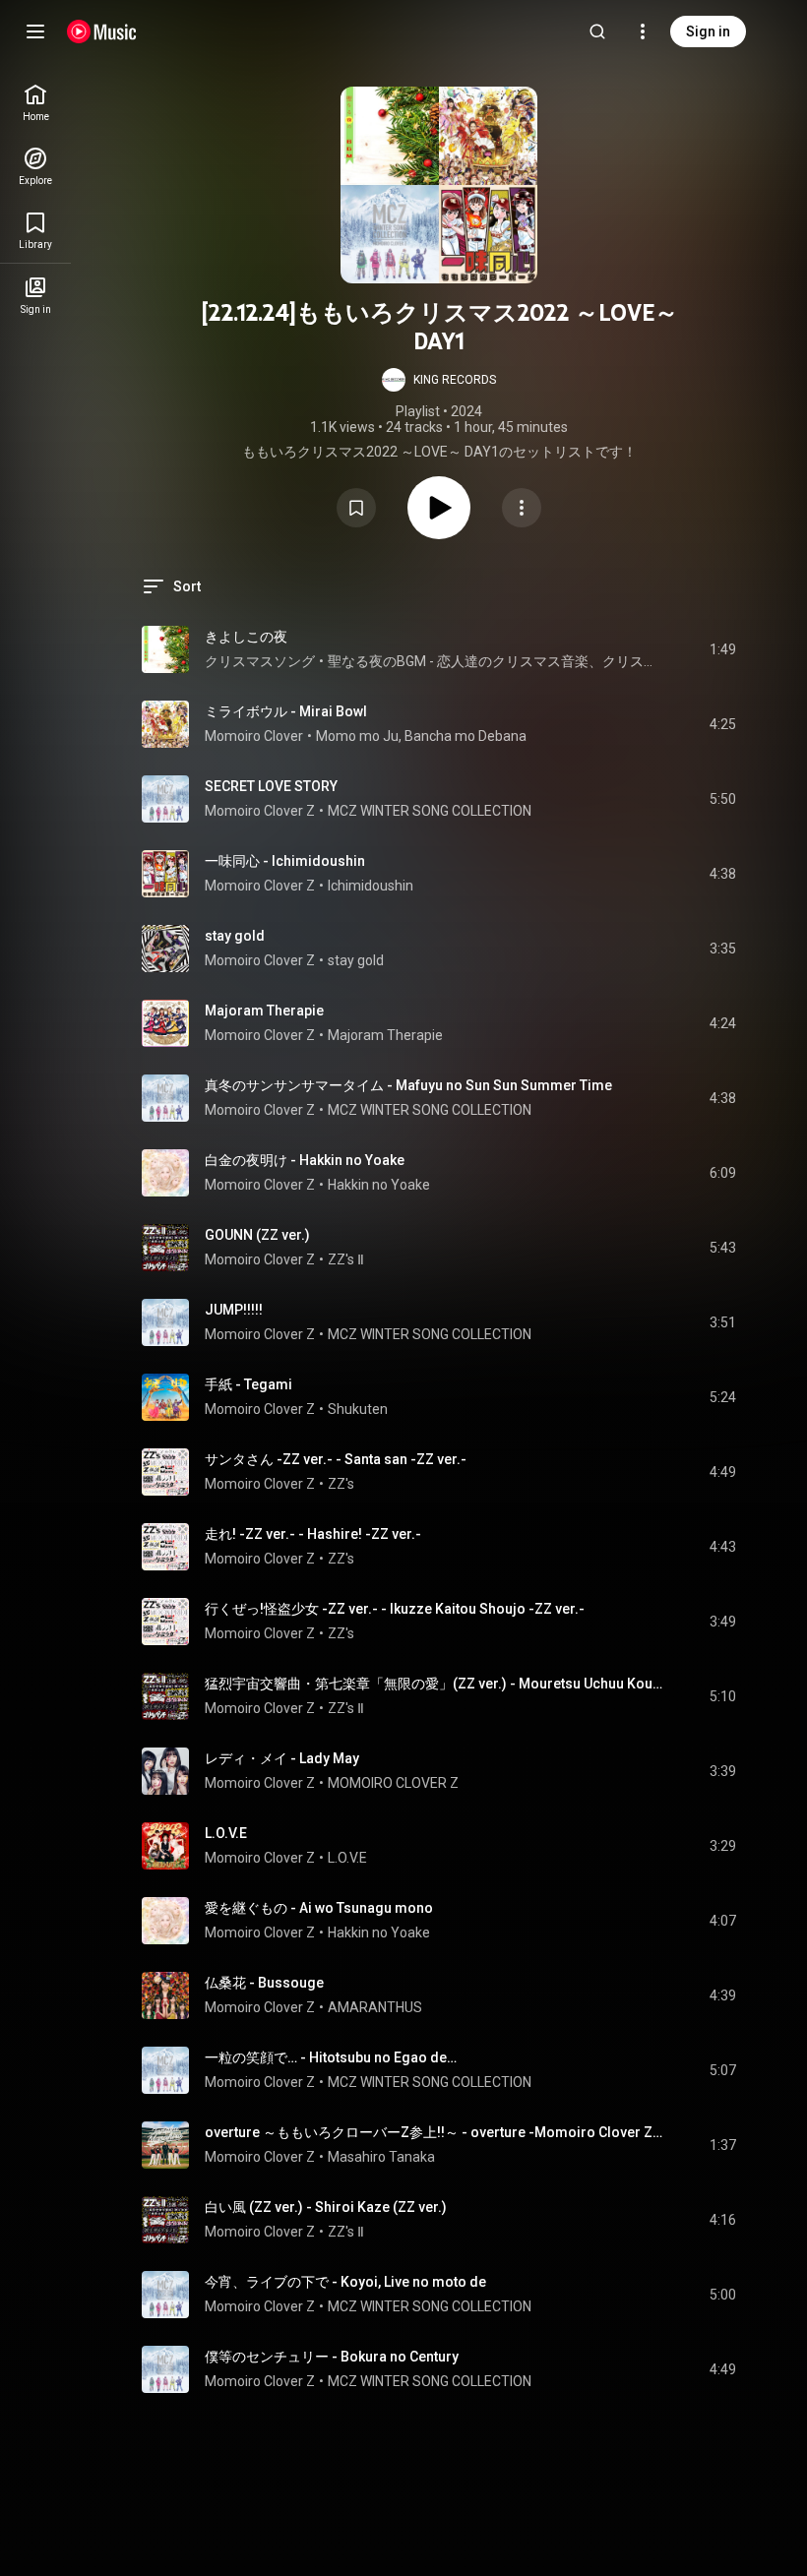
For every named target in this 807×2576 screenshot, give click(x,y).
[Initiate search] (597, 31)
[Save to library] (356, 508)
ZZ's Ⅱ (346, 1259)
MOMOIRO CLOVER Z (393, 1783)
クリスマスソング (260, 661)
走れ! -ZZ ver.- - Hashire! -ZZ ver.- (313, 1534)
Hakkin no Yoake (379, 1185)
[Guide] (35, 31)
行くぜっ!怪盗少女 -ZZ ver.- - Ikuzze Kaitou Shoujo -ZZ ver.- (395, 1609)
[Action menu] (522, 508)
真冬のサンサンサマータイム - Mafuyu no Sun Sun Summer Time (408, 1085)
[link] (35, 103)
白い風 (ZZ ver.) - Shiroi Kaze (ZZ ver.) (326, 2207)
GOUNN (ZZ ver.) (257, 1235)
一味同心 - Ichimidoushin (285, 861)
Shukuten (358, 1409)
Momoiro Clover (254, 736)
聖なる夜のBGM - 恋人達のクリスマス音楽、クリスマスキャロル (496, 661)
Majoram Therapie (264, 1011)
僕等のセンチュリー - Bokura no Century (332, 2357)
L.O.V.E (226, 1833)
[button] (439, 380)
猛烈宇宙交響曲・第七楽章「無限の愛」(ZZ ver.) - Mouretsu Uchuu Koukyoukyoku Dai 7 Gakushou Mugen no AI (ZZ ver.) (435, 1684)
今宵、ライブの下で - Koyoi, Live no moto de (345, 2282)
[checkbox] (722, 649)
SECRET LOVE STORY (271, 786)
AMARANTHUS (375, 2007)
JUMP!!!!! (234, 1310)
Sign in (708, 31)
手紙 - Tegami (248, 1384)
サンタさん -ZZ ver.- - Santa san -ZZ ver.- (336, 1459)
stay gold (235, 936)
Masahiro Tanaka (381, 2157)
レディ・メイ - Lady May (282, 1758)
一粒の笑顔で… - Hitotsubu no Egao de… (331, 2057)
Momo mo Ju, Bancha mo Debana (421, 736)
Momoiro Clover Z (260, 811)
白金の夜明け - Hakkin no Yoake (305, 1160)
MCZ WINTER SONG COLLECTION (430, 811)
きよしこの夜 (246, 637)
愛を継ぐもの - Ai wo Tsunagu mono (319, 1908)
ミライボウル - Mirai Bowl (286, 711)
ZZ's (341, 1484)
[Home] (102, 31)
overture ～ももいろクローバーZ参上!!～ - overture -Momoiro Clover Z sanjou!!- (435, 2132)
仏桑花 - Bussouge (264, 1983)
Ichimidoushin (371, 886)
